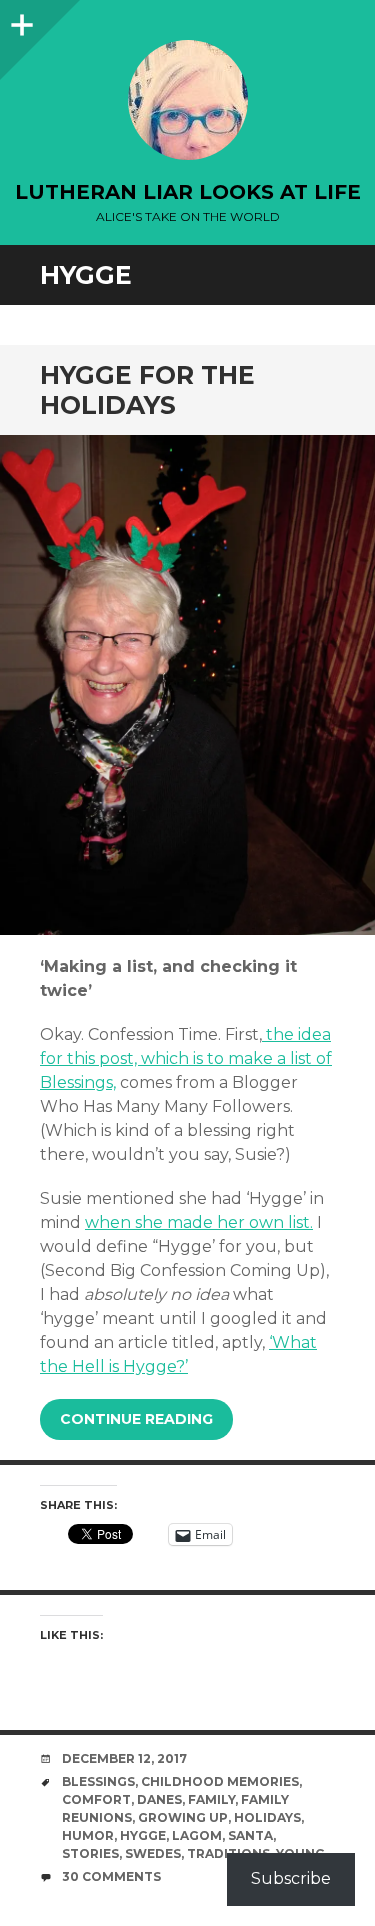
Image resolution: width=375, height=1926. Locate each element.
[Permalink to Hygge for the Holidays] (187, 685)
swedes (153, 1853)
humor (88, 1835)
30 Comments (111, 1876)
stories (90, 1853)
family (211, 1799)
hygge (143, 1835)
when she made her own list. (199, 1222)
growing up (183, 1817)
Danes (159, 1799)
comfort (96, 1799)
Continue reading (136, 1419)
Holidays (267, 1817)
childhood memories (220, 1781)
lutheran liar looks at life (188, 192)
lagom (197, 1835)
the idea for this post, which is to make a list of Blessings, (186, 1058)
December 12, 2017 (124, 1758)
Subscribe (291, 1878)
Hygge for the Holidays (147, 390)
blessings (98, 1781)
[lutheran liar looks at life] (187, 100)
